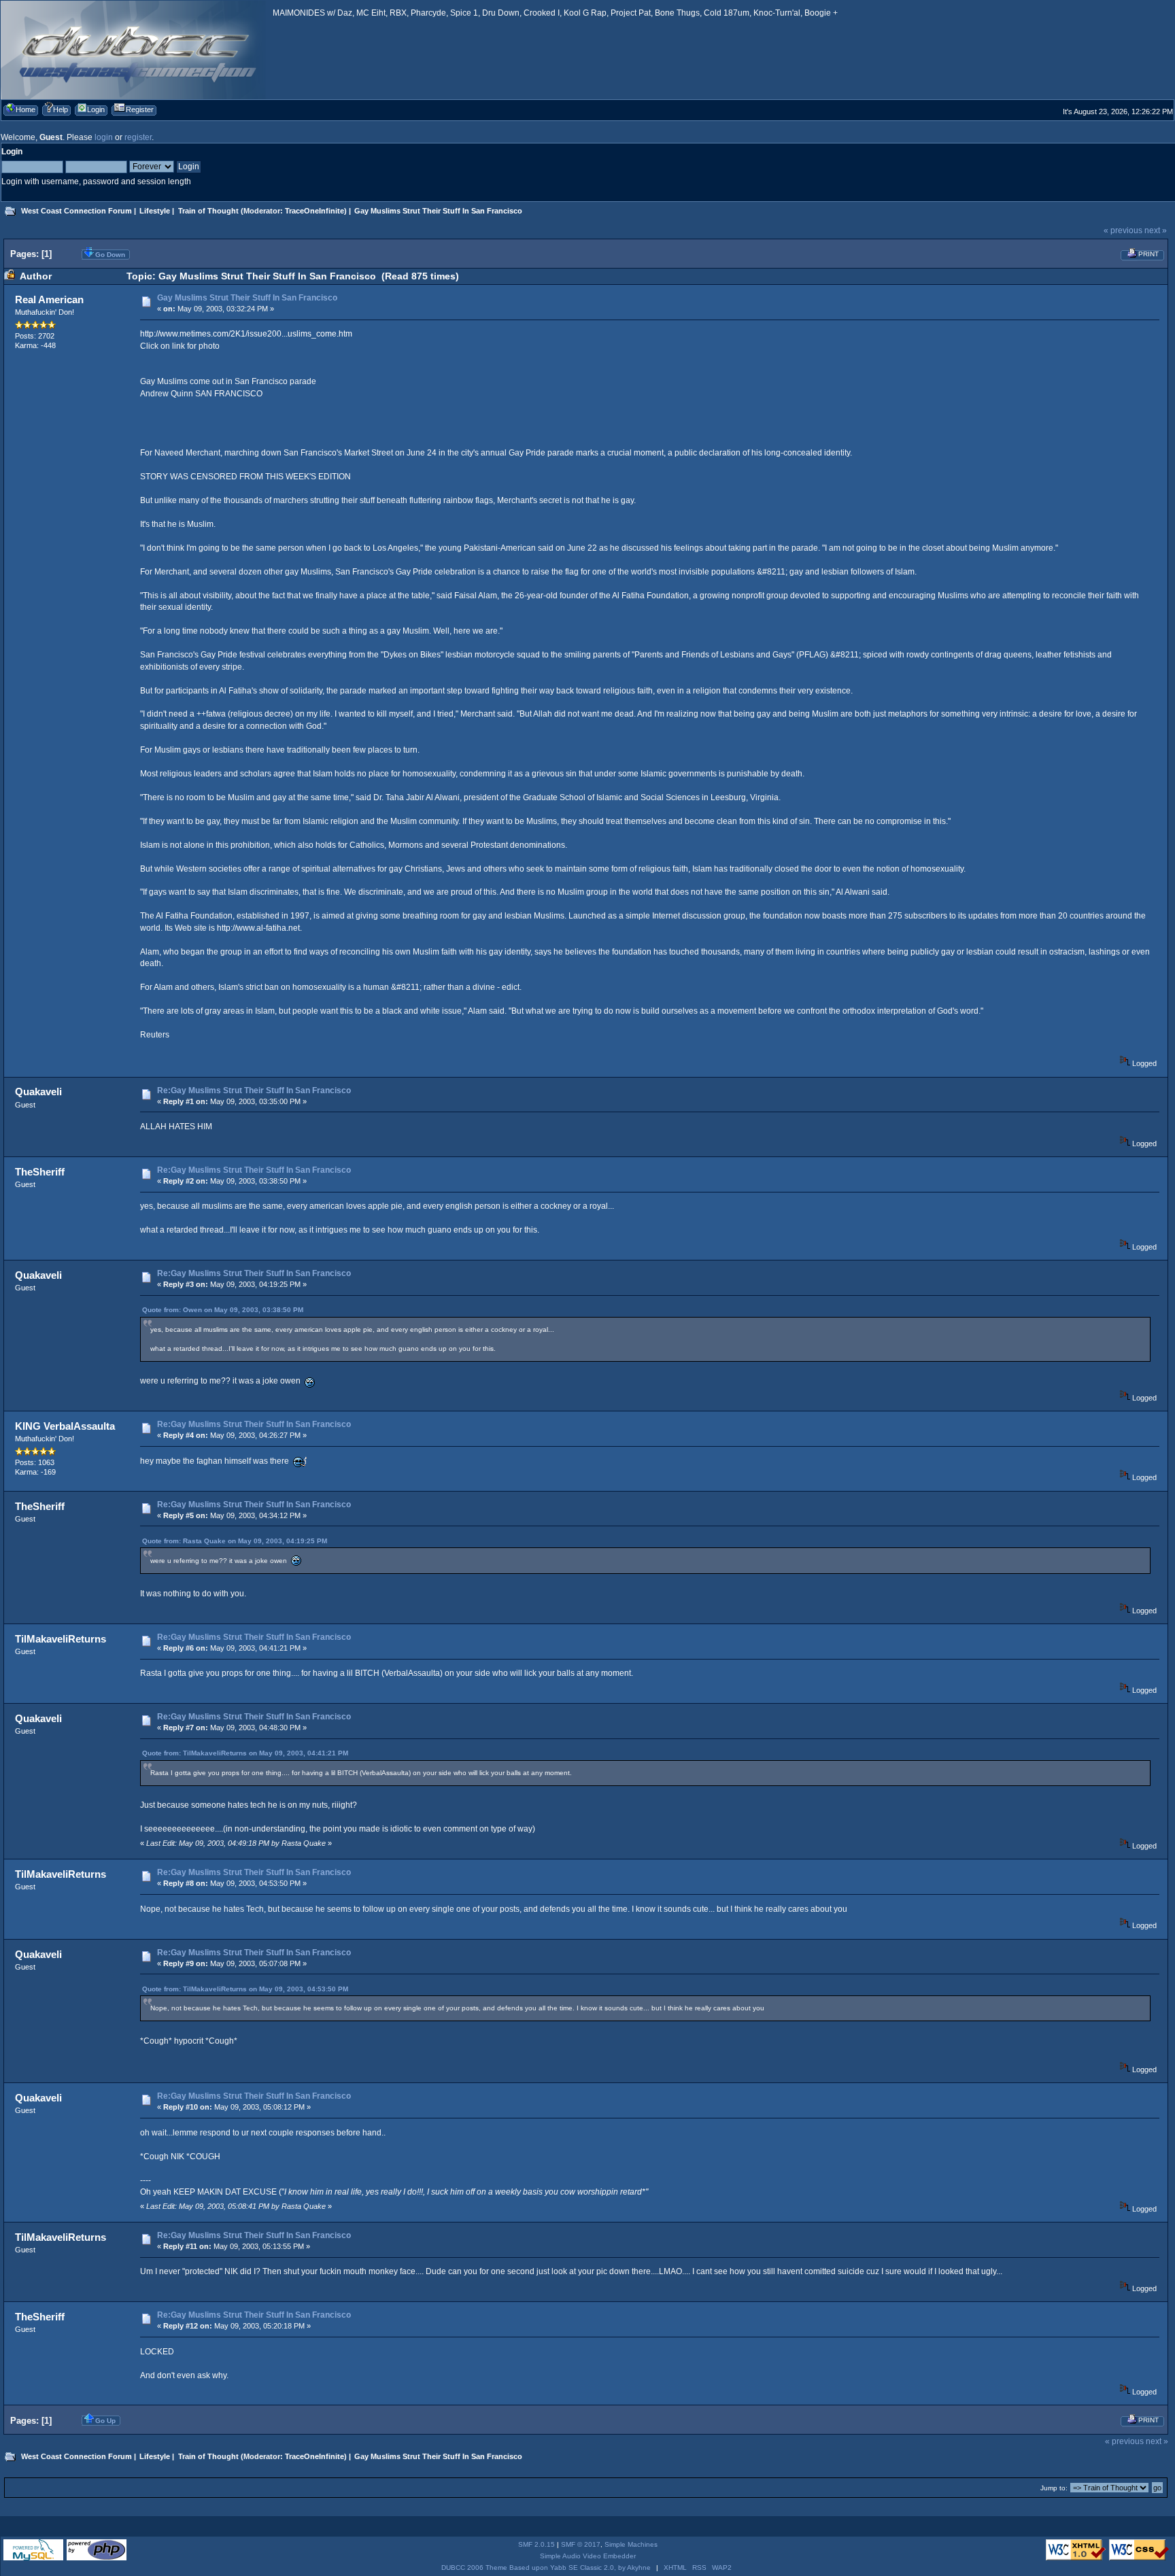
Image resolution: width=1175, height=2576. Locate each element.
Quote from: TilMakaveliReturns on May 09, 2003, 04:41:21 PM (245, 1753)
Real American (49, 299)
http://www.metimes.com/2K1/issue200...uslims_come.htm (246, 334)
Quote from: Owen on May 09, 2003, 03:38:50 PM (223, 1310)
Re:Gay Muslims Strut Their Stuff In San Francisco (254, 1090)
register (138, 137)
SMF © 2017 (581, 2544)
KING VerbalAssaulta (65, 1426)
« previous (1123, 230)
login (104, 137)
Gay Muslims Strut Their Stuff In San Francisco (247, 298)
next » (1156, 230)
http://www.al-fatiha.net (258, 928)
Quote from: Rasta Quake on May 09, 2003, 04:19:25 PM (235, 1541)
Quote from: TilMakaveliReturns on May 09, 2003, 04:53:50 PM (245, 1989)
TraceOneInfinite (314, 211)
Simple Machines (631, 2544)
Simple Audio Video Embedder (588, 2556)
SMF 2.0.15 (537, 2544)
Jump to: (1054, 2488)
